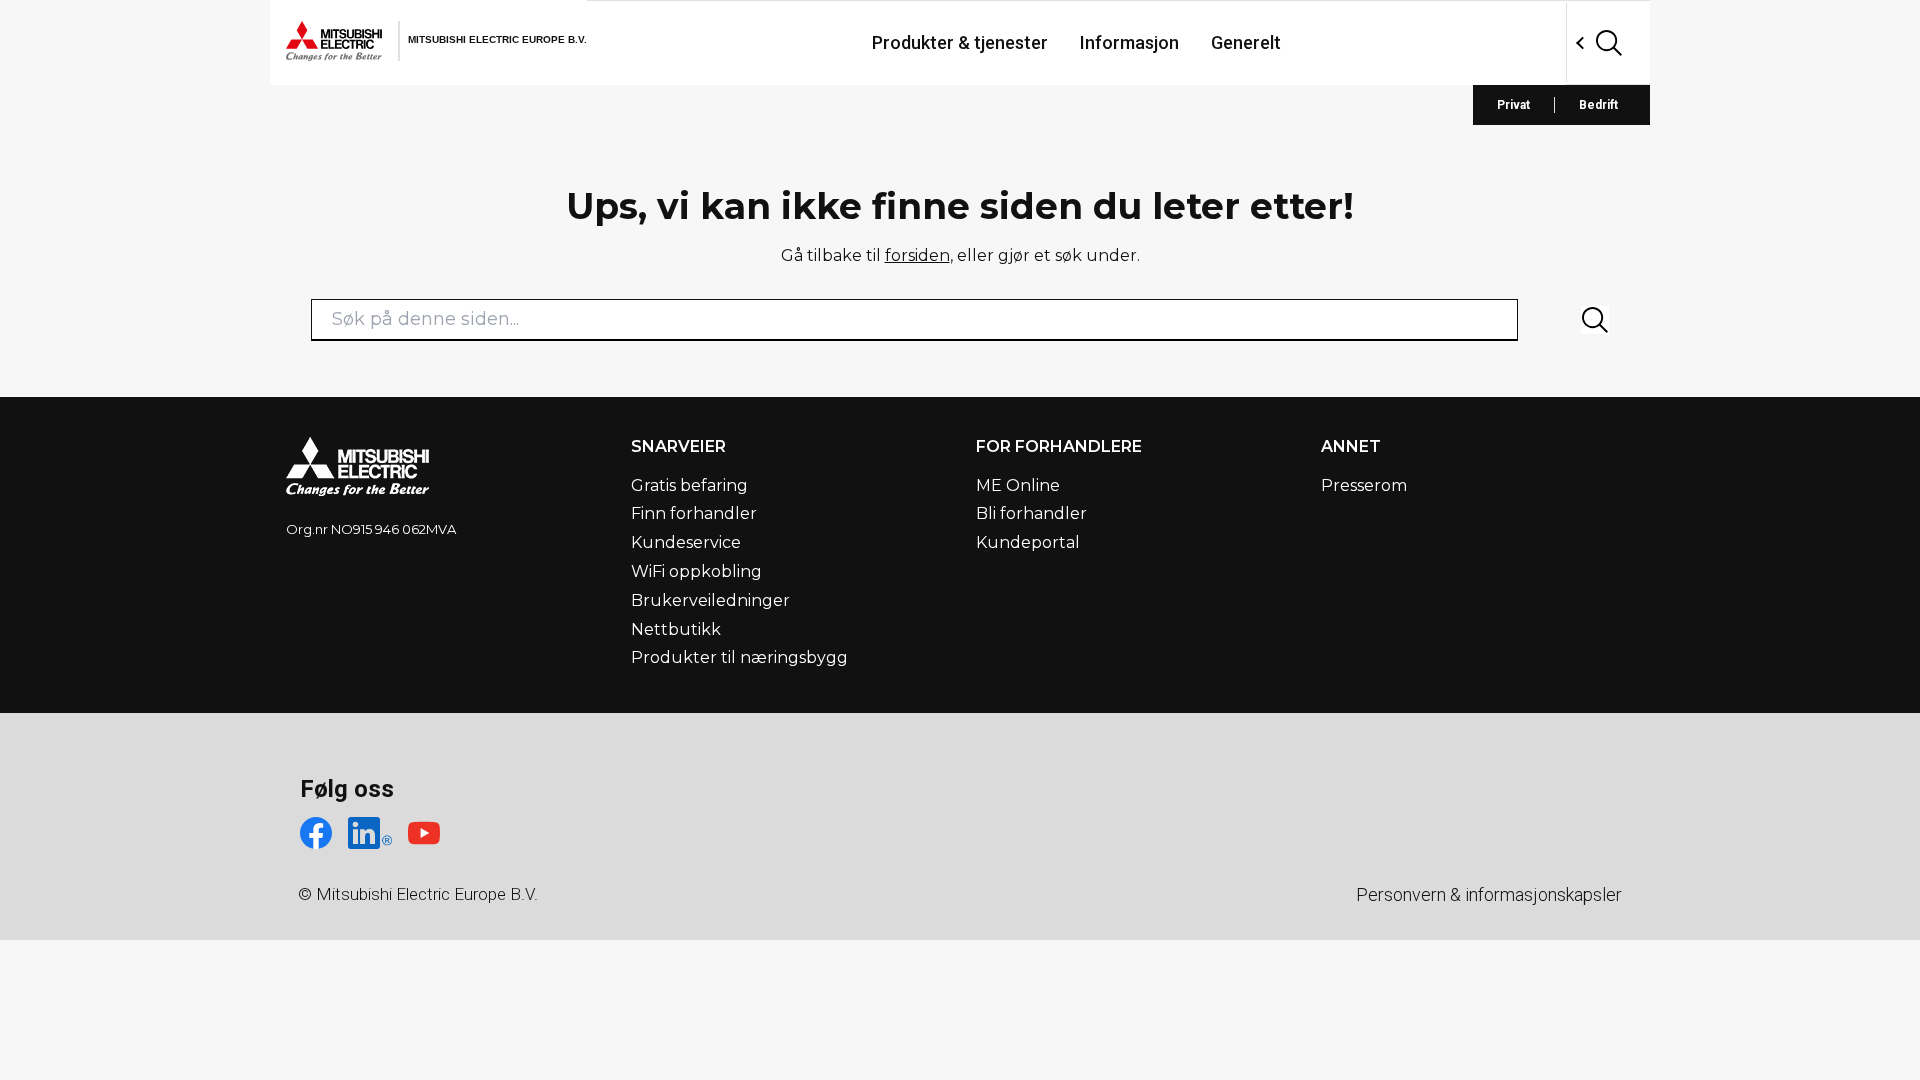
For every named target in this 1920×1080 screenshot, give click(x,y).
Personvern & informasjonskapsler (1489, 894)
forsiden (917, 255)
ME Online (1018, 485)
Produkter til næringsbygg (739, 657)
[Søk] (1595, 320)
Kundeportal (1028, 542)
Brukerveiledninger (710, 600)
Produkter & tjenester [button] (960, 42)
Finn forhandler (694, 513)
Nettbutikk (676, 629)
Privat (1513, 105)
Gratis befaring (689, 485)
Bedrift (1598, 105)
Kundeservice (686, 542)
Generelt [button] (1246, 42)
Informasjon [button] (1129, 42)
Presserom (1364, 485)
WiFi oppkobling (696, 571)
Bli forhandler (1031, 513)
